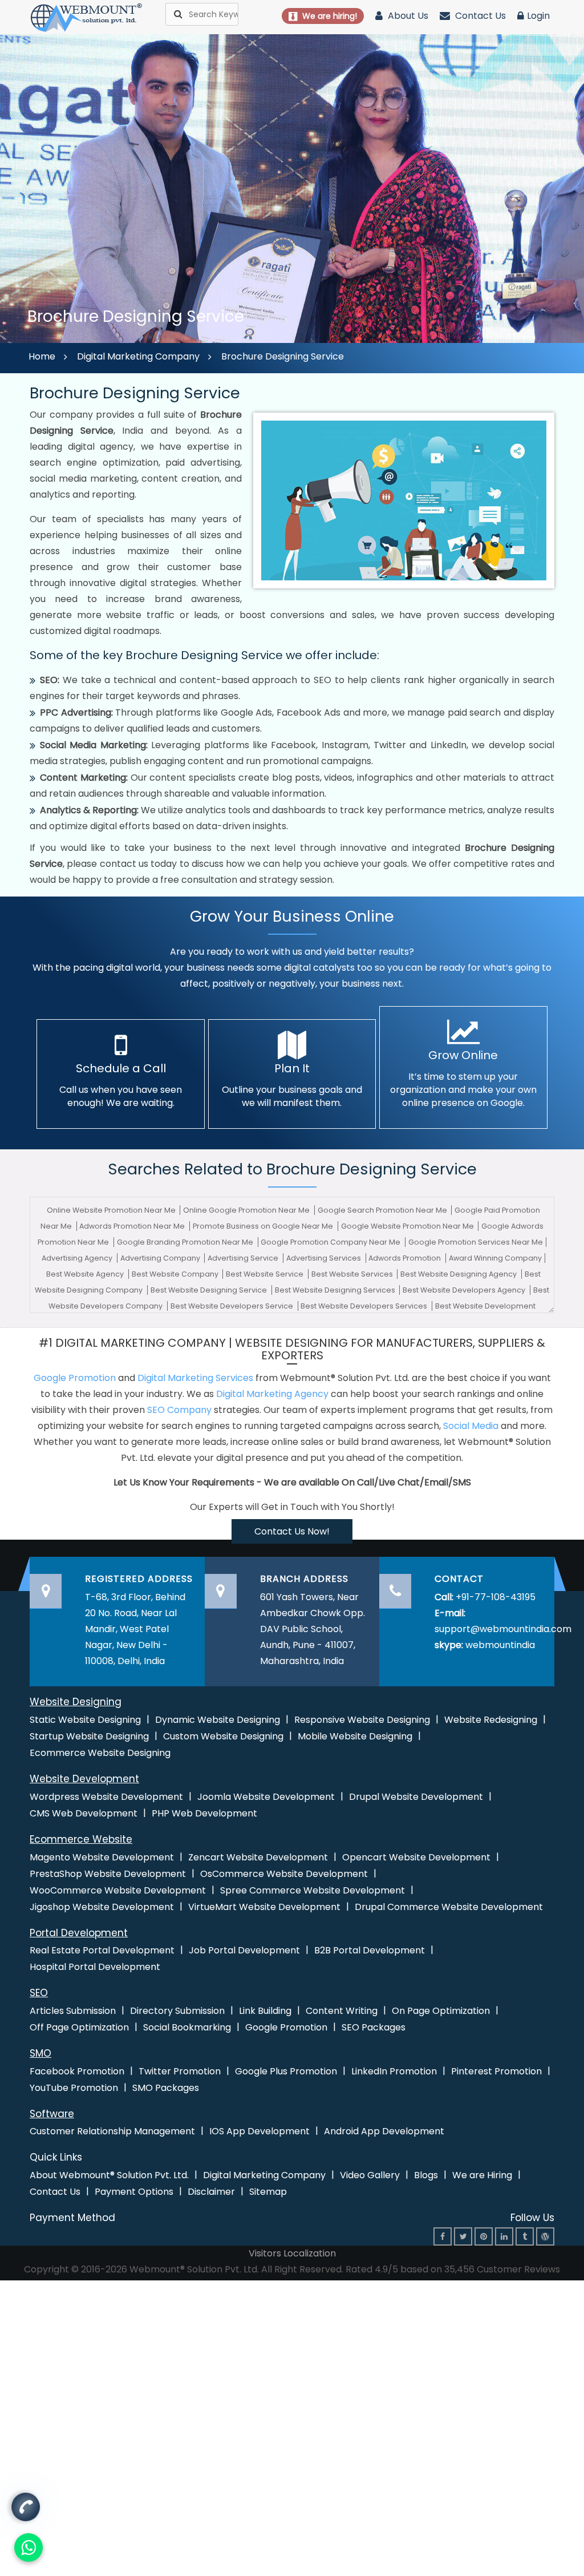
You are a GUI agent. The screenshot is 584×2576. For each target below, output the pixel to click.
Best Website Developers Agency (465, 1290)
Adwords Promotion (405, 1258)
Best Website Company (176, 1274)
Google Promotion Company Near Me (331, 1242)
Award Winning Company (495, 1258)
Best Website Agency (86, 1274)
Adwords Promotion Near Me (133, 1226)
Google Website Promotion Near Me (408, 1226)
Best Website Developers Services (365, 1306)
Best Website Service (265, 1274)
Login (538, 16)
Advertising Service (244, 1258)
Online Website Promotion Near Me (112, 1210)
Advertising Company (161, 1258)
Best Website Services (353, 1274)
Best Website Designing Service (210, 1290)
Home (42, 356)
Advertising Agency (78, 1258)
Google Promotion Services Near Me (476, 1242)
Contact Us (479, 16)
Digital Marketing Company (138, 356)
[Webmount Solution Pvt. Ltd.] (87, 17)
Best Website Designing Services (336, 1290)
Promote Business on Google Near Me (264, 1226)
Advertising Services (325, 1258)
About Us (407, 16)
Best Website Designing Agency (459, 1274)
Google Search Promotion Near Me (383, 1210)
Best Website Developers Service (233, 1306)
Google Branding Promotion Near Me (186, 1242)
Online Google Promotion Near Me (247, 1210)
